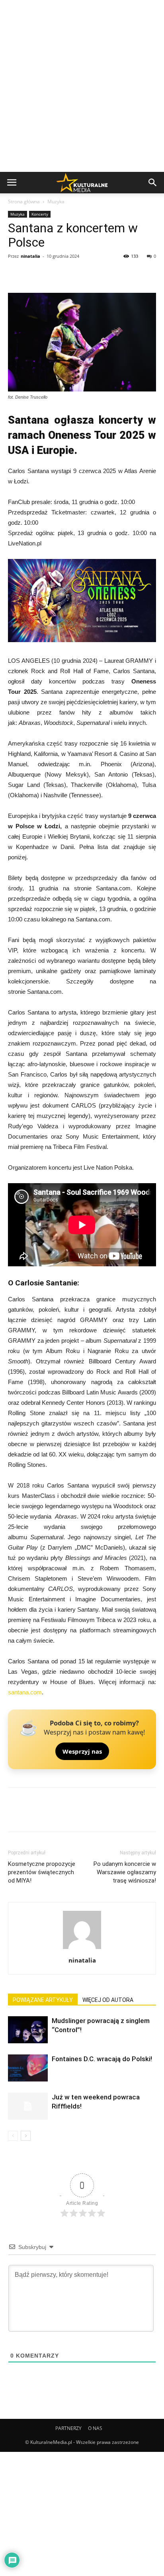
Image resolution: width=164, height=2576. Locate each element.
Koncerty (40, 214)
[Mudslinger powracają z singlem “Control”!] (28, 2030)
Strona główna (24, 202)
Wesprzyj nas (82, 1751)
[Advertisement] (82, 86)
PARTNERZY (68, 2428)
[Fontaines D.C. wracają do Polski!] (28, 2068)
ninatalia (30, 256)
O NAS (95, 2428)
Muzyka (56, 202)
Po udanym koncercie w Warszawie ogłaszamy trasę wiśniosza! (125, 1872)
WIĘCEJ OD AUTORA (108, 2000)
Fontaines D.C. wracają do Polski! (102, 2059)
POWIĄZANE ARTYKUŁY (43, 2000)
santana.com (25, 1692)
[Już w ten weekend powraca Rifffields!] (28, 2106)
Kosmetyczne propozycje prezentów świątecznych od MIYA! (42, 1872)
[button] (153, 183)
